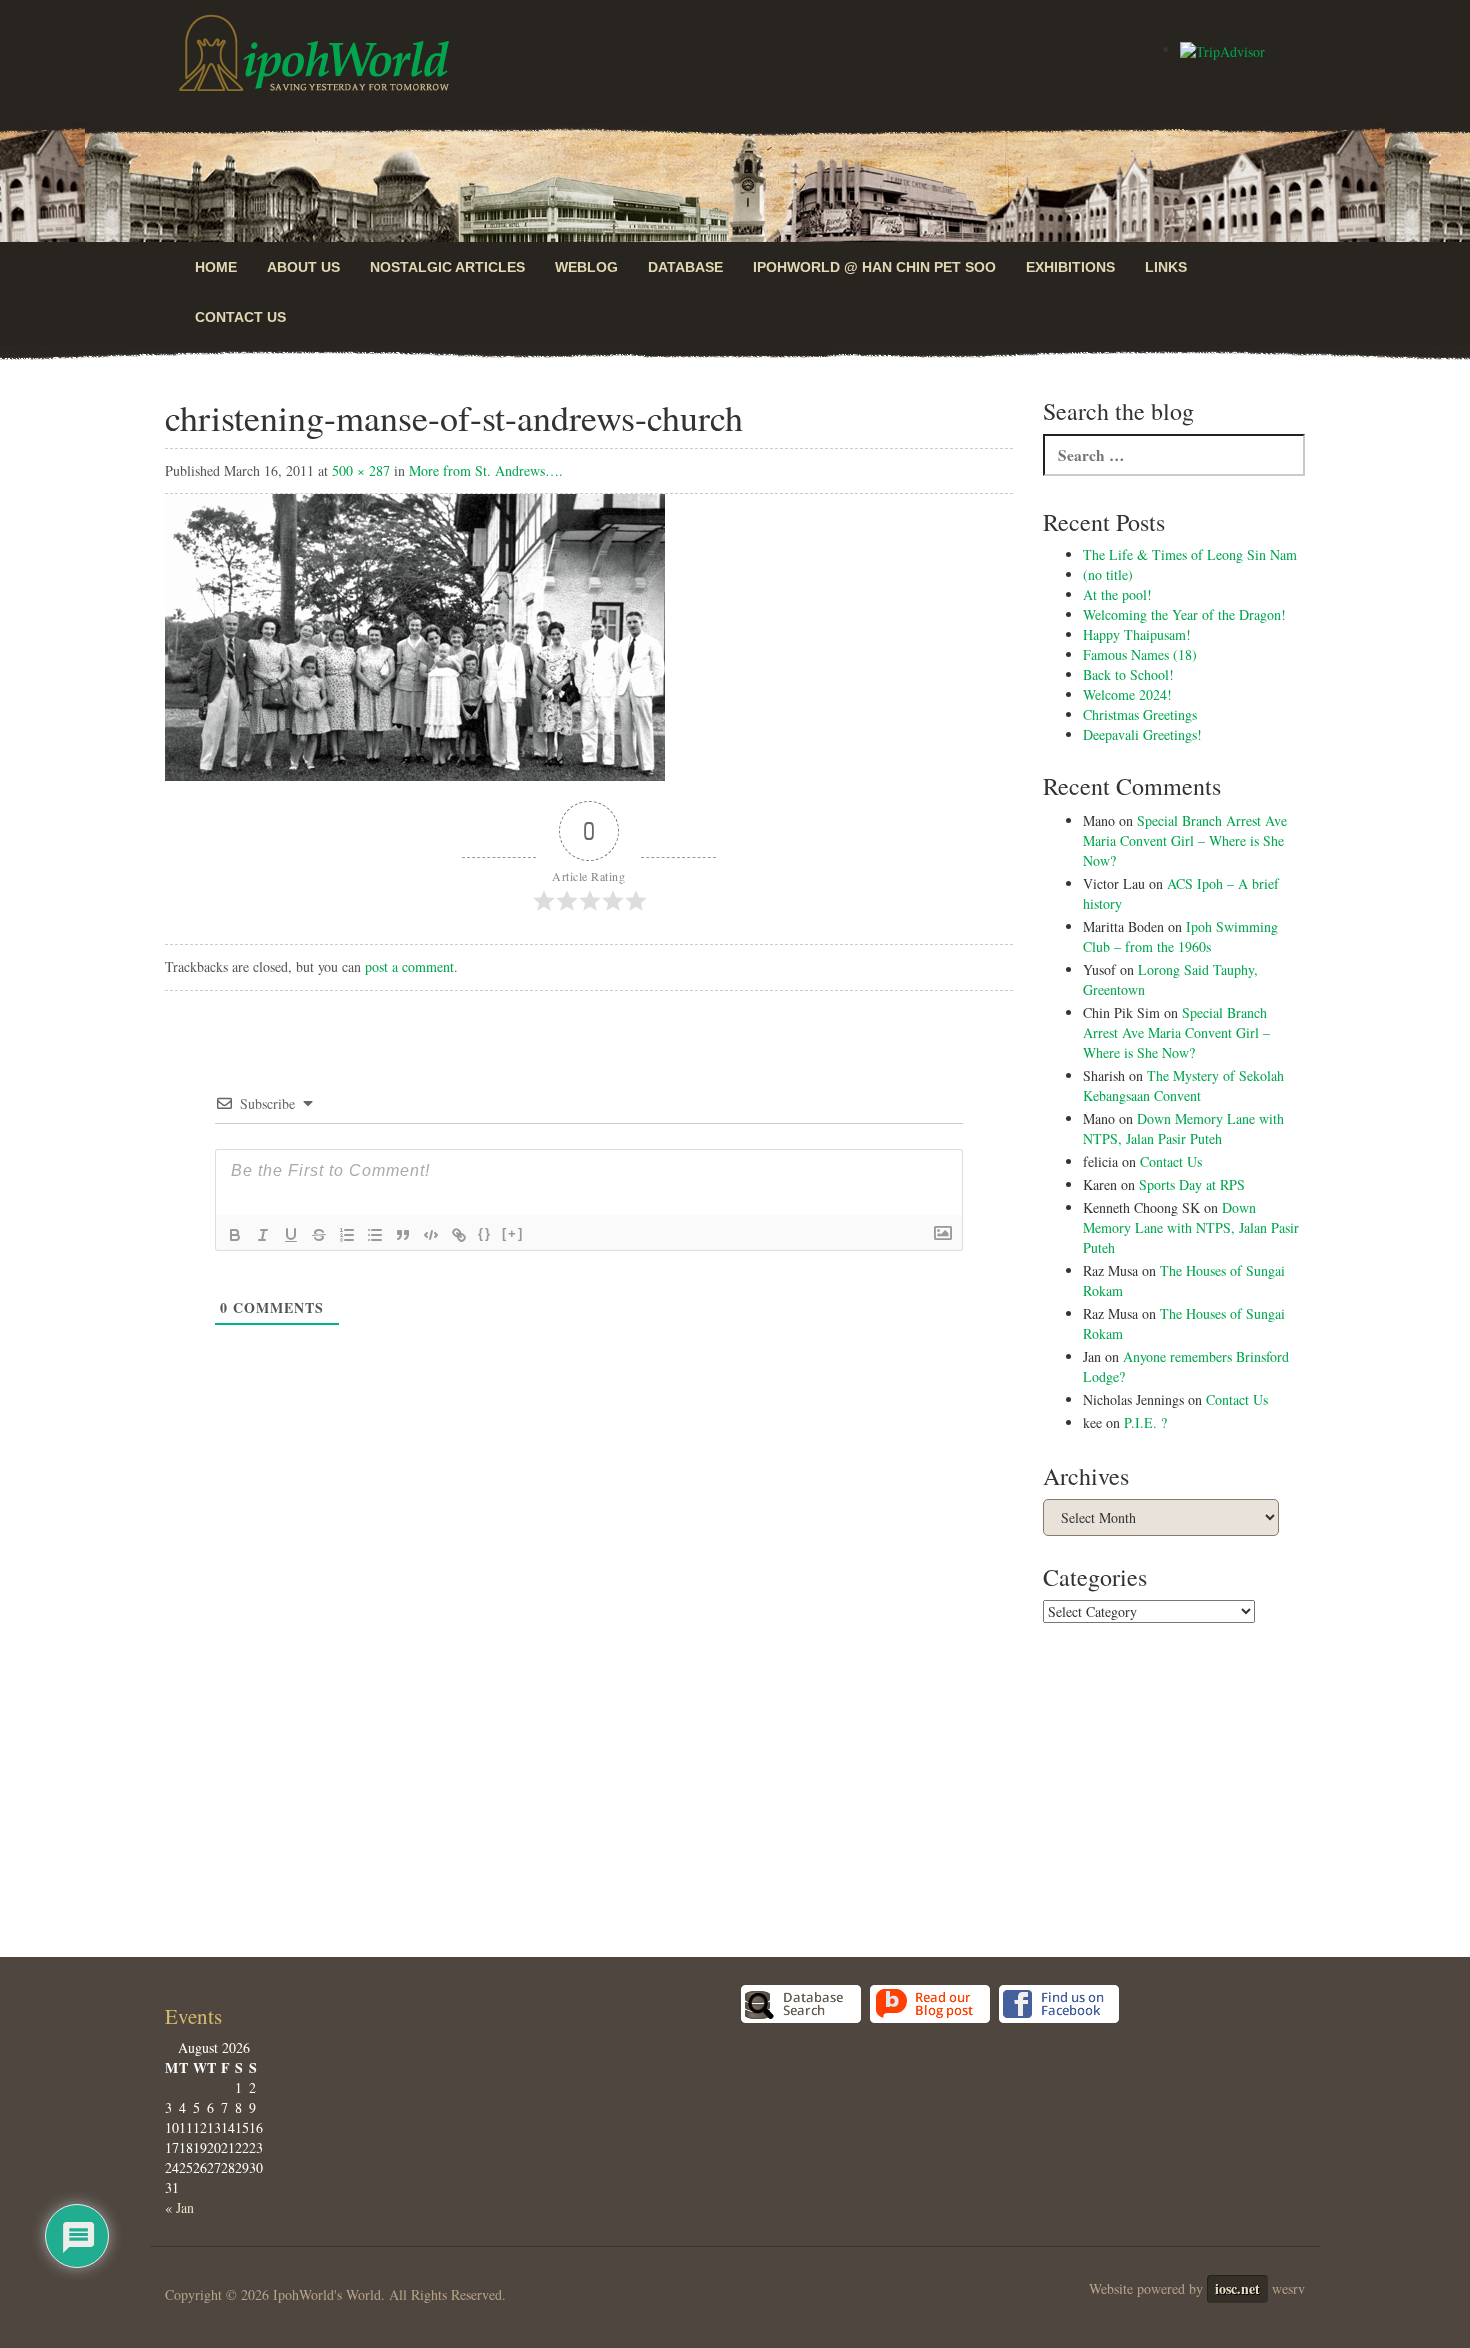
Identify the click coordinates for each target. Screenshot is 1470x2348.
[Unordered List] (375, 1235)
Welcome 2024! (1127, 694)
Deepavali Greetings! (1142, 734)
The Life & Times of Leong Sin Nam (1190, 554)
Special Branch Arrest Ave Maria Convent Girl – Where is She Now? (1185, 840)
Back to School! (1128, 674)
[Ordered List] (347, 1235)
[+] (513, 1233)
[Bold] (235, 1235)
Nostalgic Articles (447, 267)
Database (685, 267)
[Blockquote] (403, 1235)
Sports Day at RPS (1192, 1184)
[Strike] (319, 1235)
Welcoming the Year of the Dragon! (1184, 614)
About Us (303, 267)
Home (216, 267)
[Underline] (291, 1235)
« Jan (179, 1984)
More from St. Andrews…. (486, 470)
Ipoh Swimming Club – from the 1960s (1180, 936)
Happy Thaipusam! (1137, 634)
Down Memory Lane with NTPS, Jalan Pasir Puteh (1183, 1128)
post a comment (409, 966)
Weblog (586, 267)
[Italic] (263, 1235)
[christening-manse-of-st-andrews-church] (415, 635)
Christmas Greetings (1140, 714)
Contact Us (240, 317)
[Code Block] (431, 1235)
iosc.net (1237, 2065)
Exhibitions (1070, 267)
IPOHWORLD (314, 53)
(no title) (1108, 574)
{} (485, 1233)
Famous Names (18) (1140, 654)
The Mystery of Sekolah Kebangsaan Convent (1183, 1085)
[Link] (459, 1235)
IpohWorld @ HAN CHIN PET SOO (874, 267)
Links (1166, 267)
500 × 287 (361, 470)
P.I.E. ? (1145, 1422)
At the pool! (1117, 594)
